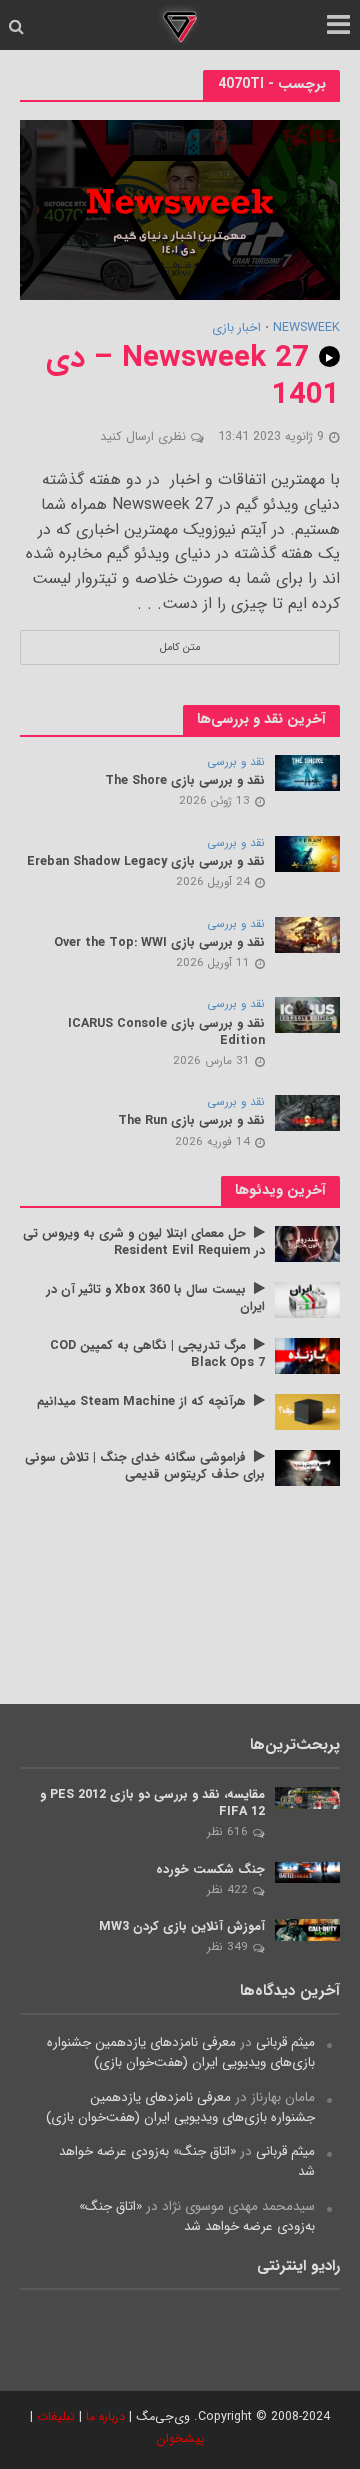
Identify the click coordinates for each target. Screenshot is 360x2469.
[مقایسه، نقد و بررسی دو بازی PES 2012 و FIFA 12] (307, 1797)
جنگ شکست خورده (210, 1870)
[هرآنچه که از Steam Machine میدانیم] (307, 1411)
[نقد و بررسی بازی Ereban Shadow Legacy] (307, 853)
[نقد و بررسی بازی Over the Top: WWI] (307, 934)
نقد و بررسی (236, 763)
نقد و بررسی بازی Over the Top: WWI (159, 943)
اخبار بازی (236, 329)
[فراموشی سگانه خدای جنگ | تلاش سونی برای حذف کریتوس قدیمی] (307, 1467)
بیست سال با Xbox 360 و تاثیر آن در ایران (155, 1299)
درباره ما (105, 2417)
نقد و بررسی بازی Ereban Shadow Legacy (146, 862)
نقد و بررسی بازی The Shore (185, 781)
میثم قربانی (285, 2042)
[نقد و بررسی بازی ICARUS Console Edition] (307, 1014)
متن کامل (180, 647)
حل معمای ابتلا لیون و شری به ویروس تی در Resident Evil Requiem (144, 1243)
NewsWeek (306, 329)
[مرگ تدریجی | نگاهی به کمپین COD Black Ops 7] (307, 1355)
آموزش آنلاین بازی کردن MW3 (182, 1927)
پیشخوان (180, 2439)
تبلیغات (56, 2417)
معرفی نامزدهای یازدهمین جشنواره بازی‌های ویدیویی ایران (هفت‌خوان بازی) (181, 2052)
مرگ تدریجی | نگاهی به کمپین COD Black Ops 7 (157, 1355)
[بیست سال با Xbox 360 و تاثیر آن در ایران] (307, 1299)
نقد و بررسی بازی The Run (191, 1121)
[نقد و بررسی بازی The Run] (307, 1112)
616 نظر (227, 1832)
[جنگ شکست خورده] (307, 1871)
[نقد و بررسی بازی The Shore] (307, 772)
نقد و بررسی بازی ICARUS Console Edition (166, 1033)
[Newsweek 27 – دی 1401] (180, 208)
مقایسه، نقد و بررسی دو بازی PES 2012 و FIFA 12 (152, 1804)
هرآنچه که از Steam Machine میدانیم (141, 1402)
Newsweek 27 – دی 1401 (193, 377)
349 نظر (227, 1947)
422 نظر (227, 1890)
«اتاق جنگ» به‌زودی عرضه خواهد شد (187, 2161)
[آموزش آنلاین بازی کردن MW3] (307, 1929)
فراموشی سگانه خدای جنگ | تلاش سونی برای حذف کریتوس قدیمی (145, 1467)
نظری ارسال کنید (143, 437)
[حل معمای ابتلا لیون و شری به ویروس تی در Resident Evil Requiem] (307, 1243)
